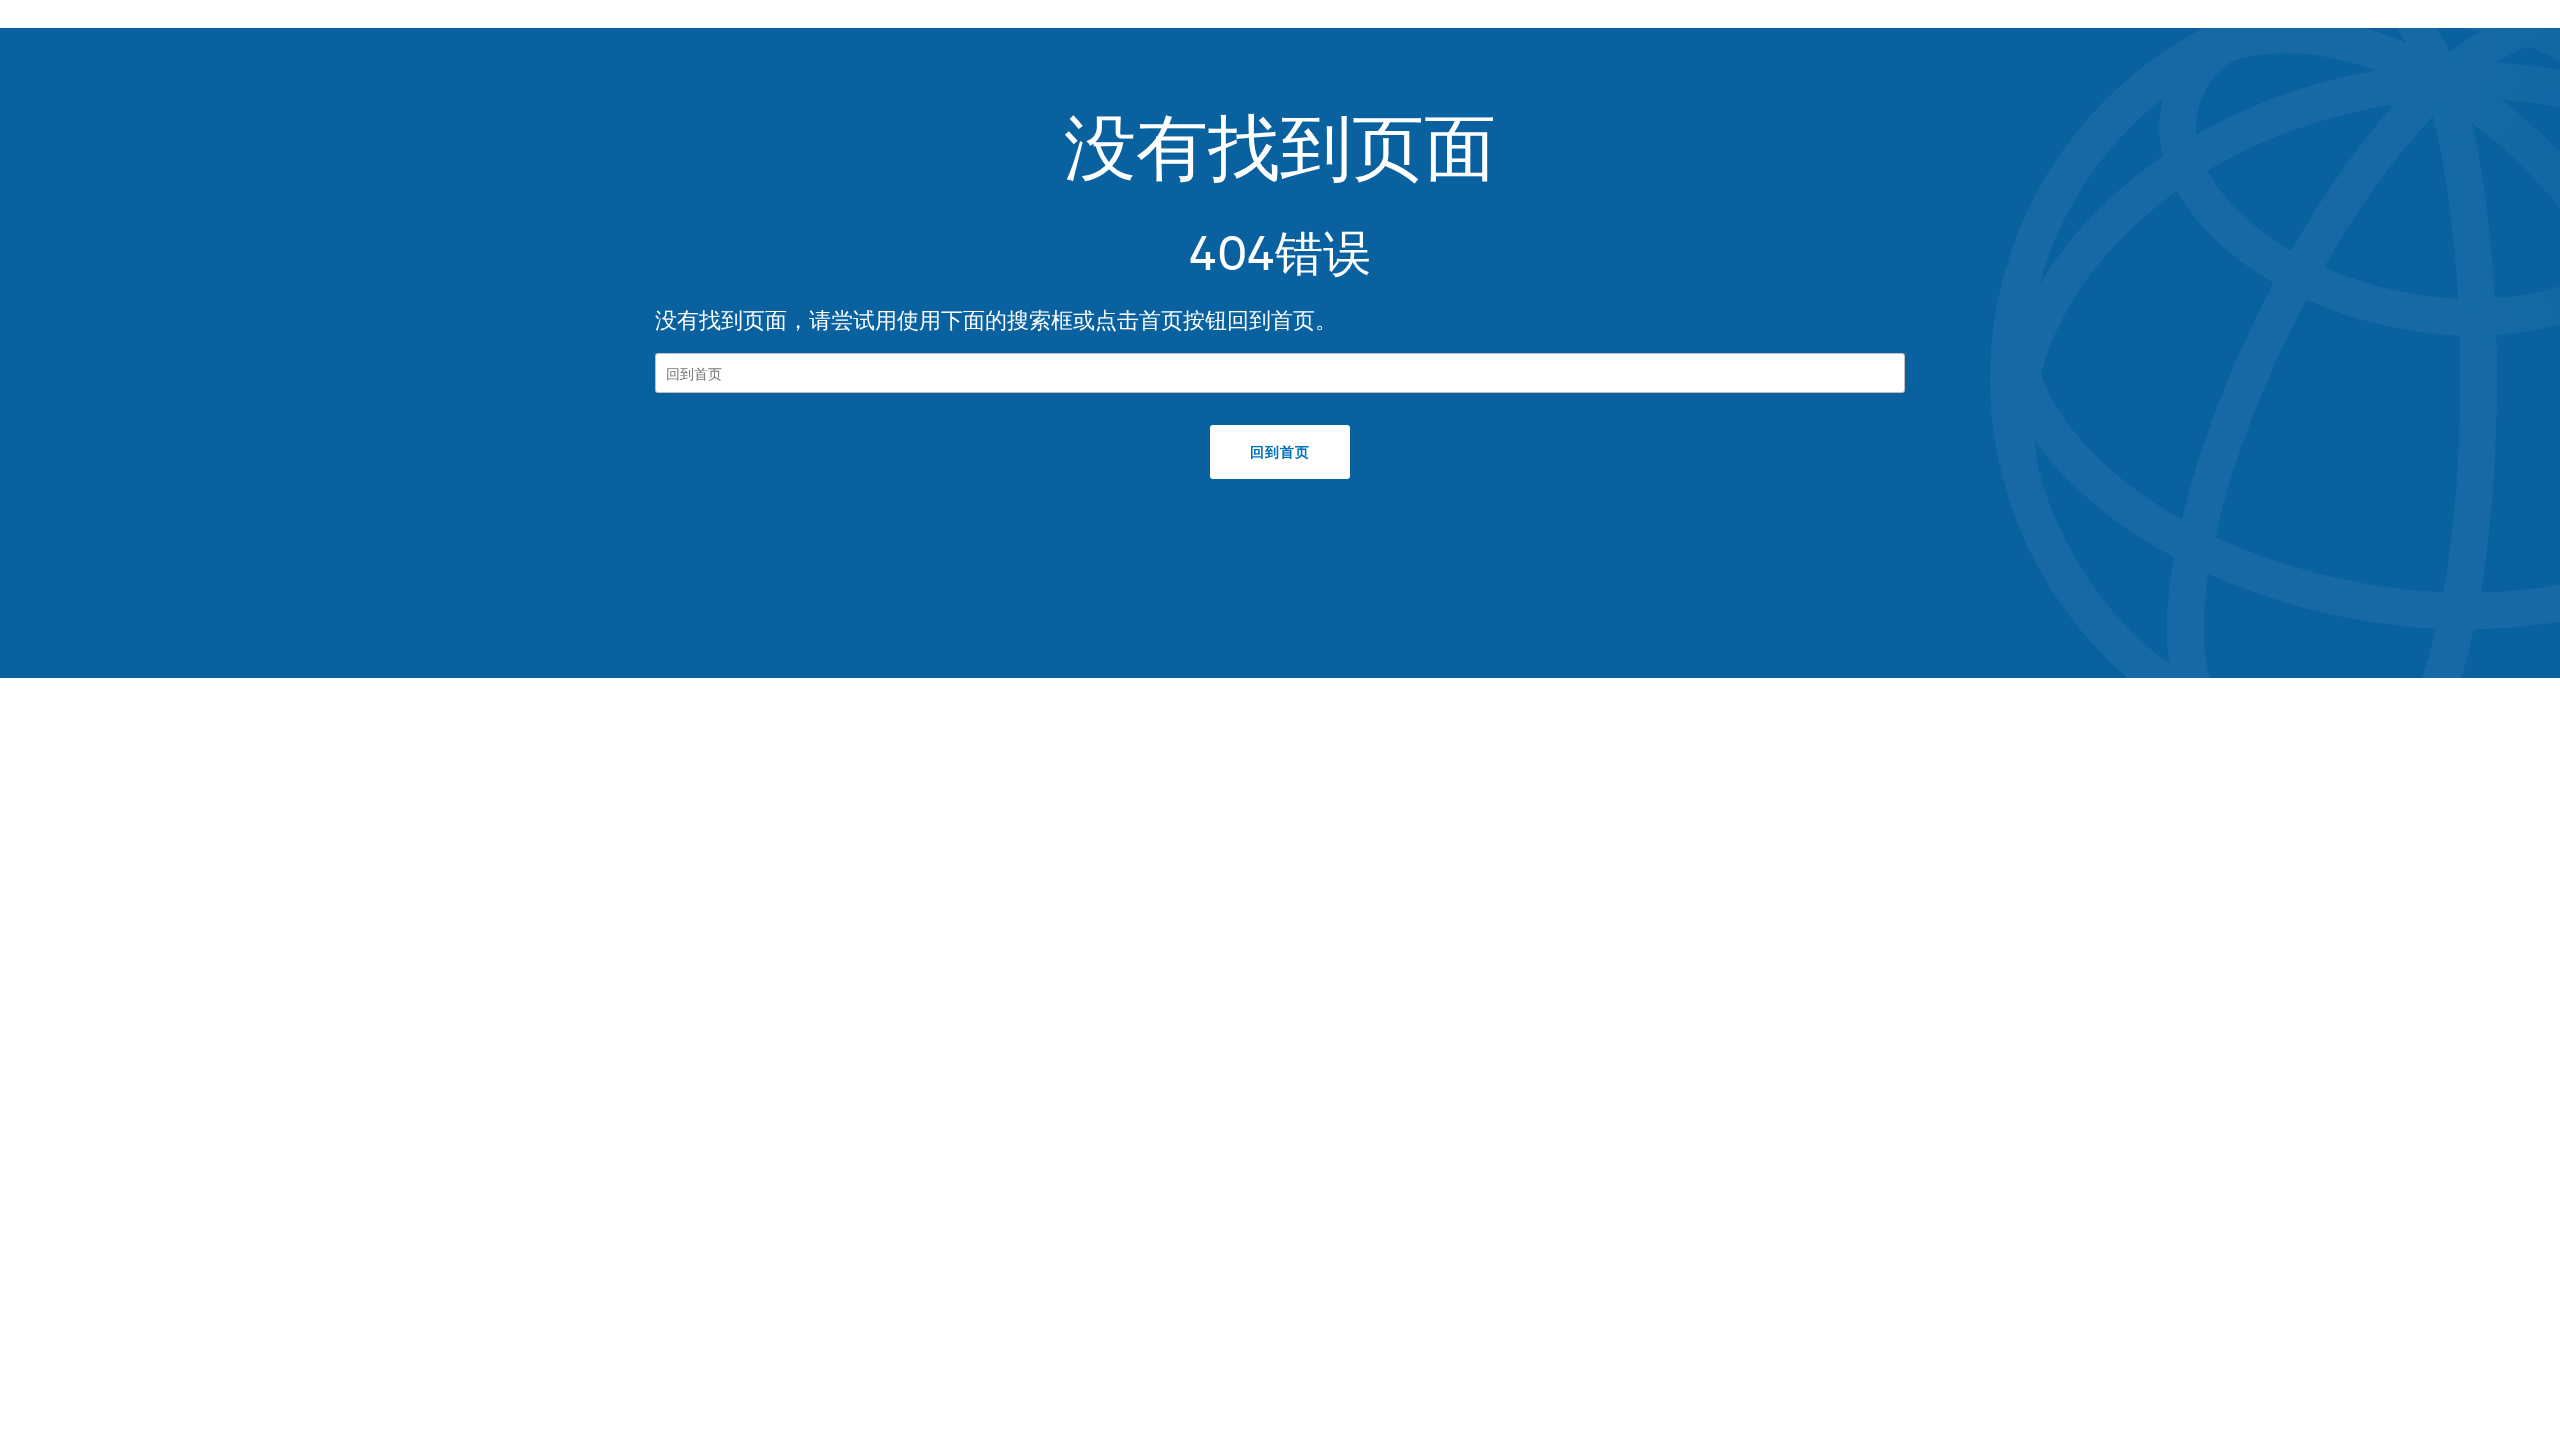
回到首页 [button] (1279, 451)
